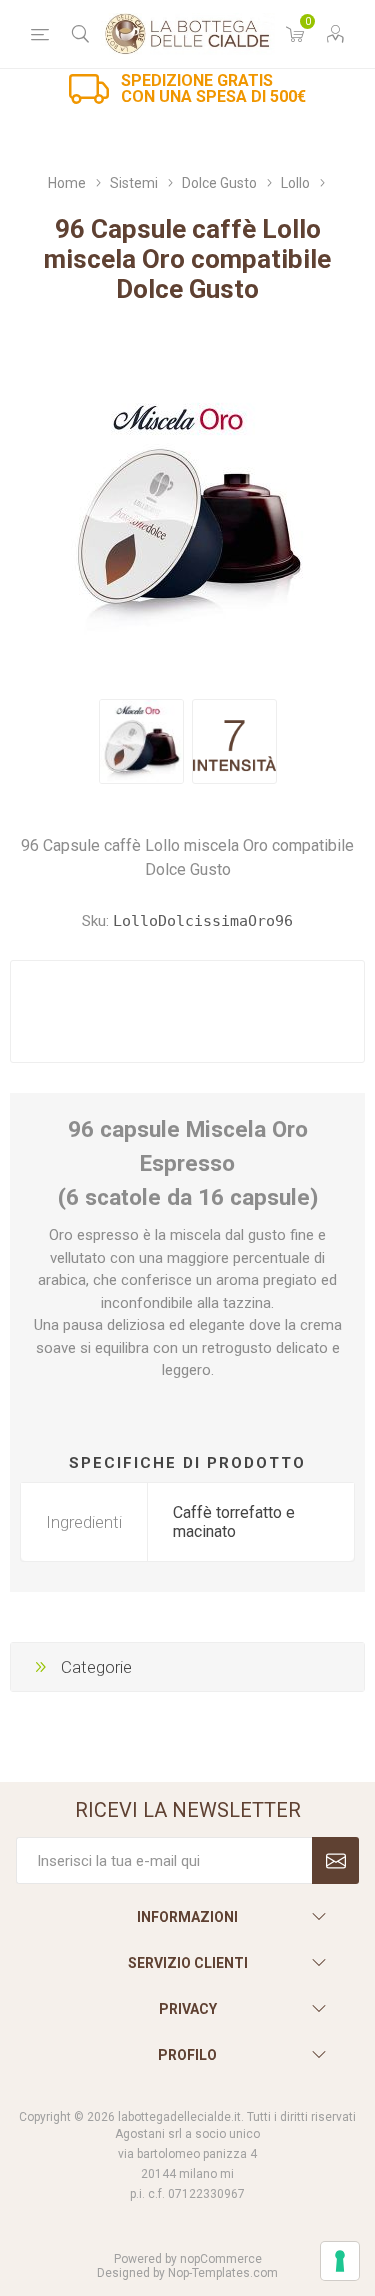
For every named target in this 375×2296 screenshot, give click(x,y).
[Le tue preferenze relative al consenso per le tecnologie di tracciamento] (340, 2261)
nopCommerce (221, 2259)
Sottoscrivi (335, 1860)
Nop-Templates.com (223, 2273)
